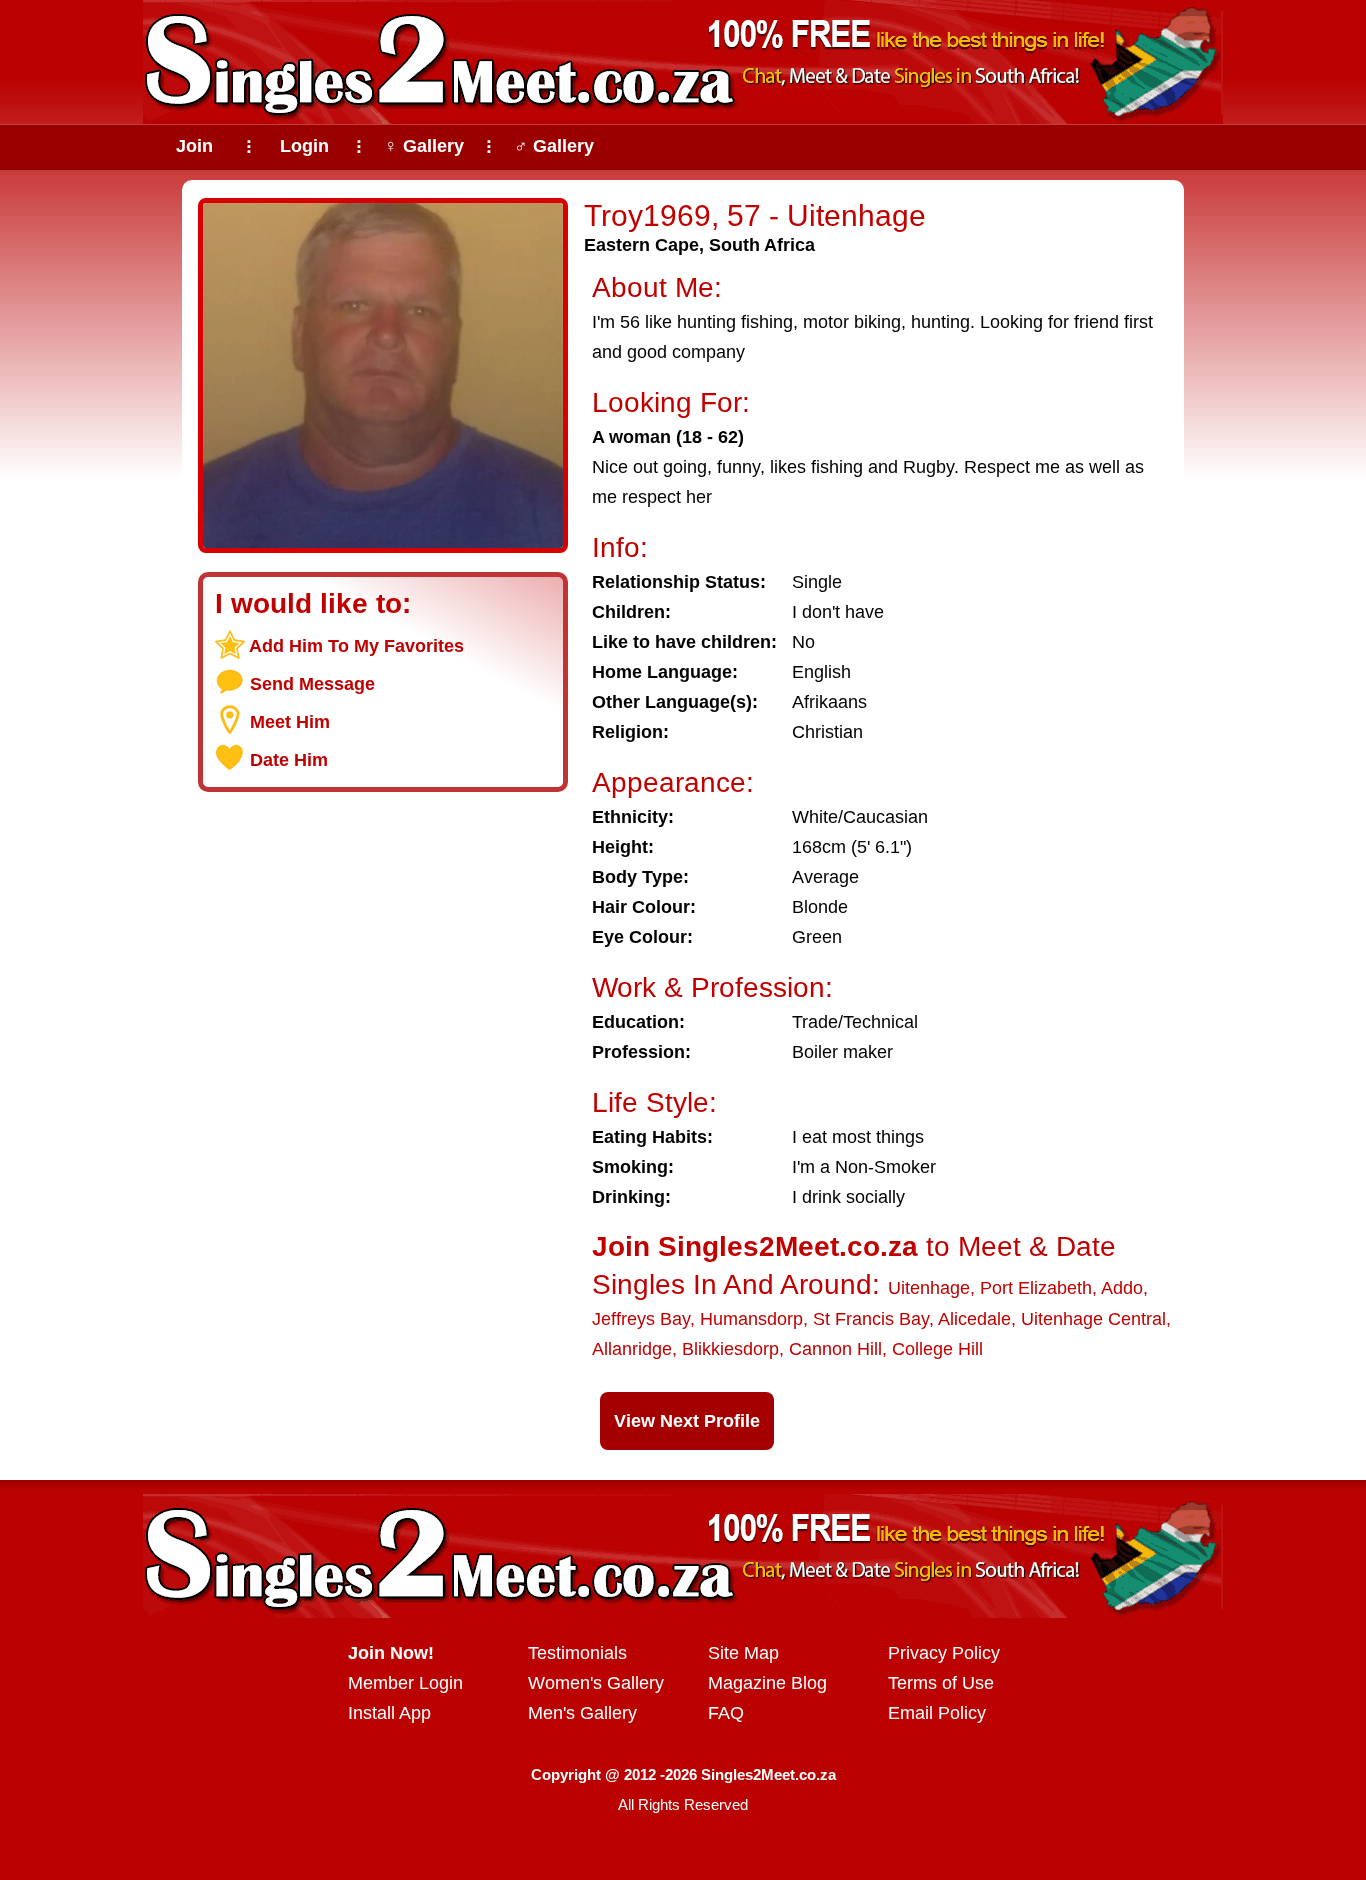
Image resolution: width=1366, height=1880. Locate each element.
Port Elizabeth (1036, 1288)
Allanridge (632, 1349)
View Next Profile (687, 1421)
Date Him (289, 760)
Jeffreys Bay (641, 1319)
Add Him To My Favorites (356, 646)
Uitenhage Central (1093, 1319)
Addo (1122, 1288)
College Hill (937, 1349)
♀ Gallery (424, 146)
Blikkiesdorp (730, 1349)
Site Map (743, 1653)
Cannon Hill (835, 1349)
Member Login (405, 1683)
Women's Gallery (596, 1683)
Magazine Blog (767, 1683)
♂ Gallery (554, 146)
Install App (389, 1713)
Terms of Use (941, 1683)
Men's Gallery (582, 1713)
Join (194, 146)
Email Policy (937, 1713)
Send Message (312, 684)
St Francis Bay (871, 1319)
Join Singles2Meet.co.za (755, 1246)
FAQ (726, 1713)
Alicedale (974, 1319)
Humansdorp (751, 1319)
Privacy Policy (944, 1653)
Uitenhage (929, 1288)
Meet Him (290, 722)
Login (304, 146)
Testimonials (577, 1653)
